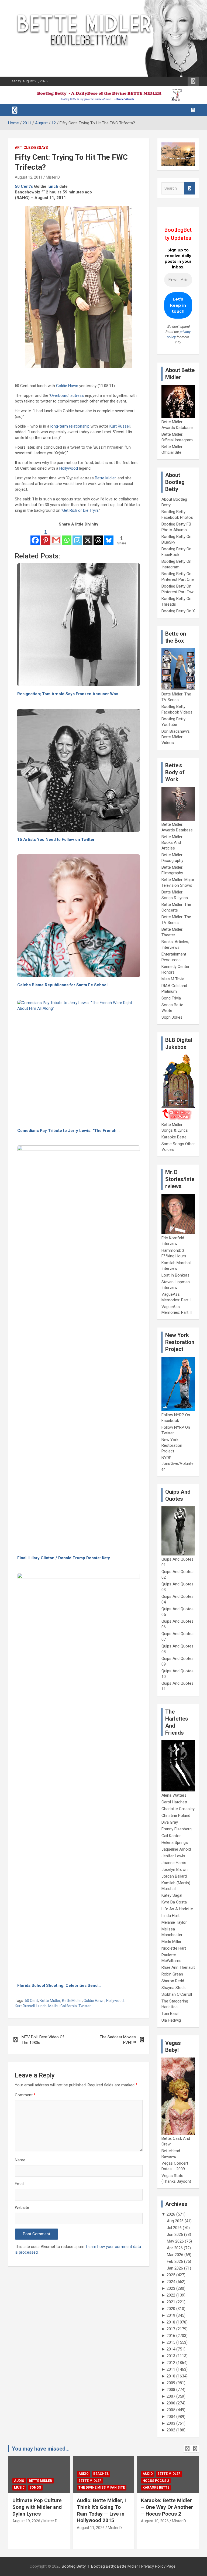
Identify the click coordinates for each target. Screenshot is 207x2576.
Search (189, 188)
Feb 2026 (175, 2261)
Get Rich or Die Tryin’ (80, 510)
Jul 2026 (174, 2228)
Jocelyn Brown (175, 1869)
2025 (171, 2275)
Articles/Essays (31, 148)
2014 (171, 2349)
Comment (25, 2095)
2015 (171, 2342)
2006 (171, 2403)
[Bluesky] (109, 537)
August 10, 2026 (155, 2521)
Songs (35, 2488)
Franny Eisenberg (177, 1829)
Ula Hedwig (171, 2020)
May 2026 (175, 2241)
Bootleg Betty (74, 2566)
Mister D (53, 177)
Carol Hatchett (174, 1802)
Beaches (101, 2474)
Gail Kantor (171, 1836)
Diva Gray (170, 1822)
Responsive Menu (193, 81)
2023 (171, 2288)
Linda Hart (170, 1916)
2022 (171, 2295)
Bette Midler (105, 478)
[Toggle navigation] (15, 110)
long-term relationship (70, 426)
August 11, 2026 (91, 2528)
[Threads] (98, 537)
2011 (171, 2369)
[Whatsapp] (67, 537)
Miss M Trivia (173, 979)
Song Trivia (171, 998)
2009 (171, 2383)
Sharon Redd (173, 1981)
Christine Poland (176, 1816)
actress (77, 395)
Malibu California (63, 2006)
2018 (171, 2322)
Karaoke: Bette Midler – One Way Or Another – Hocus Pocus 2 (167, 2507)
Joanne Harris (174, 1863)
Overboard (59, 395)
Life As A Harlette (177, 1909)
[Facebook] (35, 537)
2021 (171, 2302)
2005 (171, 2410)
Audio (19, 2481)
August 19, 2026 (26, 2521)
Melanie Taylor (174, 1922)
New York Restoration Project (172, 1445)
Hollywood (69, 468)
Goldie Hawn (67, 386)
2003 (171, 2423)
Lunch (42, 2006)
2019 (171, 2315)
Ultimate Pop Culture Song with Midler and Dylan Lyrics (37, 2507)
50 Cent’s (24, 186)
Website (22, 2207)
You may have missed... (41, 2449)
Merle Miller (171, 1942)
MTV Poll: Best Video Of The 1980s (43, 2040)
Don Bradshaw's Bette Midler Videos (176, 737)
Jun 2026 (175, 2234)
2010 (171, 2376)
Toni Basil (170, 2014)
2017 (171, 2329)
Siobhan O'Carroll (177, 1994)
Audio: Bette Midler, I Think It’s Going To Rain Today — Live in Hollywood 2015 (101, 2510)
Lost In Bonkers (175, 1275)
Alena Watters (174, 1795)
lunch (53, 186)
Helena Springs (175, 1843)
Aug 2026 (175, 2221)
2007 (171, 2396)
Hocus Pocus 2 (156, 2481)
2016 (171, 2336)
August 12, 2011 (29, 177)
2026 (171, 2214)
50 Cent (31, 2001)
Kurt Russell (120, 426)
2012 (171, 2363)
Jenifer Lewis (173, 1856)
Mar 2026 (175, 2255)
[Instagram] (77, 537)
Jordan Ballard (174, 1876)
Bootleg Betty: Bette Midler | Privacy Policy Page (133, 2566)
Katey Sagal (172, 1895)
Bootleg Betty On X (178, 611)
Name (20, 2160)
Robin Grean (172, 1974)
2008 (171, 2390)
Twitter (85, 2006)
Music (19, 2488)
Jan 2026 (175, 2268)
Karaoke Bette (174, 1137)
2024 (171, 2282)
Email (20, 2184)
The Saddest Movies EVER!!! (118, 2040)
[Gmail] (56, 537)
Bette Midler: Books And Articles (172, 842)
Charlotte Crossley (178, 1809)
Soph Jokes (172, 1017)
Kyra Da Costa (174, 1902)
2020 (171, 2309)
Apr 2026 (175, 2248)
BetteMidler (72, 2001)
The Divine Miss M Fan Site (102, 2488)
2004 (171, 2417)
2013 (171, 2356)
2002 (171, 2430)
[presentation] (187, 2449)
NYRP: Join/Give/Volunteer (177, 1463)
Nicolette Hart (174, 1948)
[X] (88, 537)
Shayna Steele (174, 1988)
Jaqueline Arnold (176, 1849)
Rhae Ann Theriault (178, 1967)
